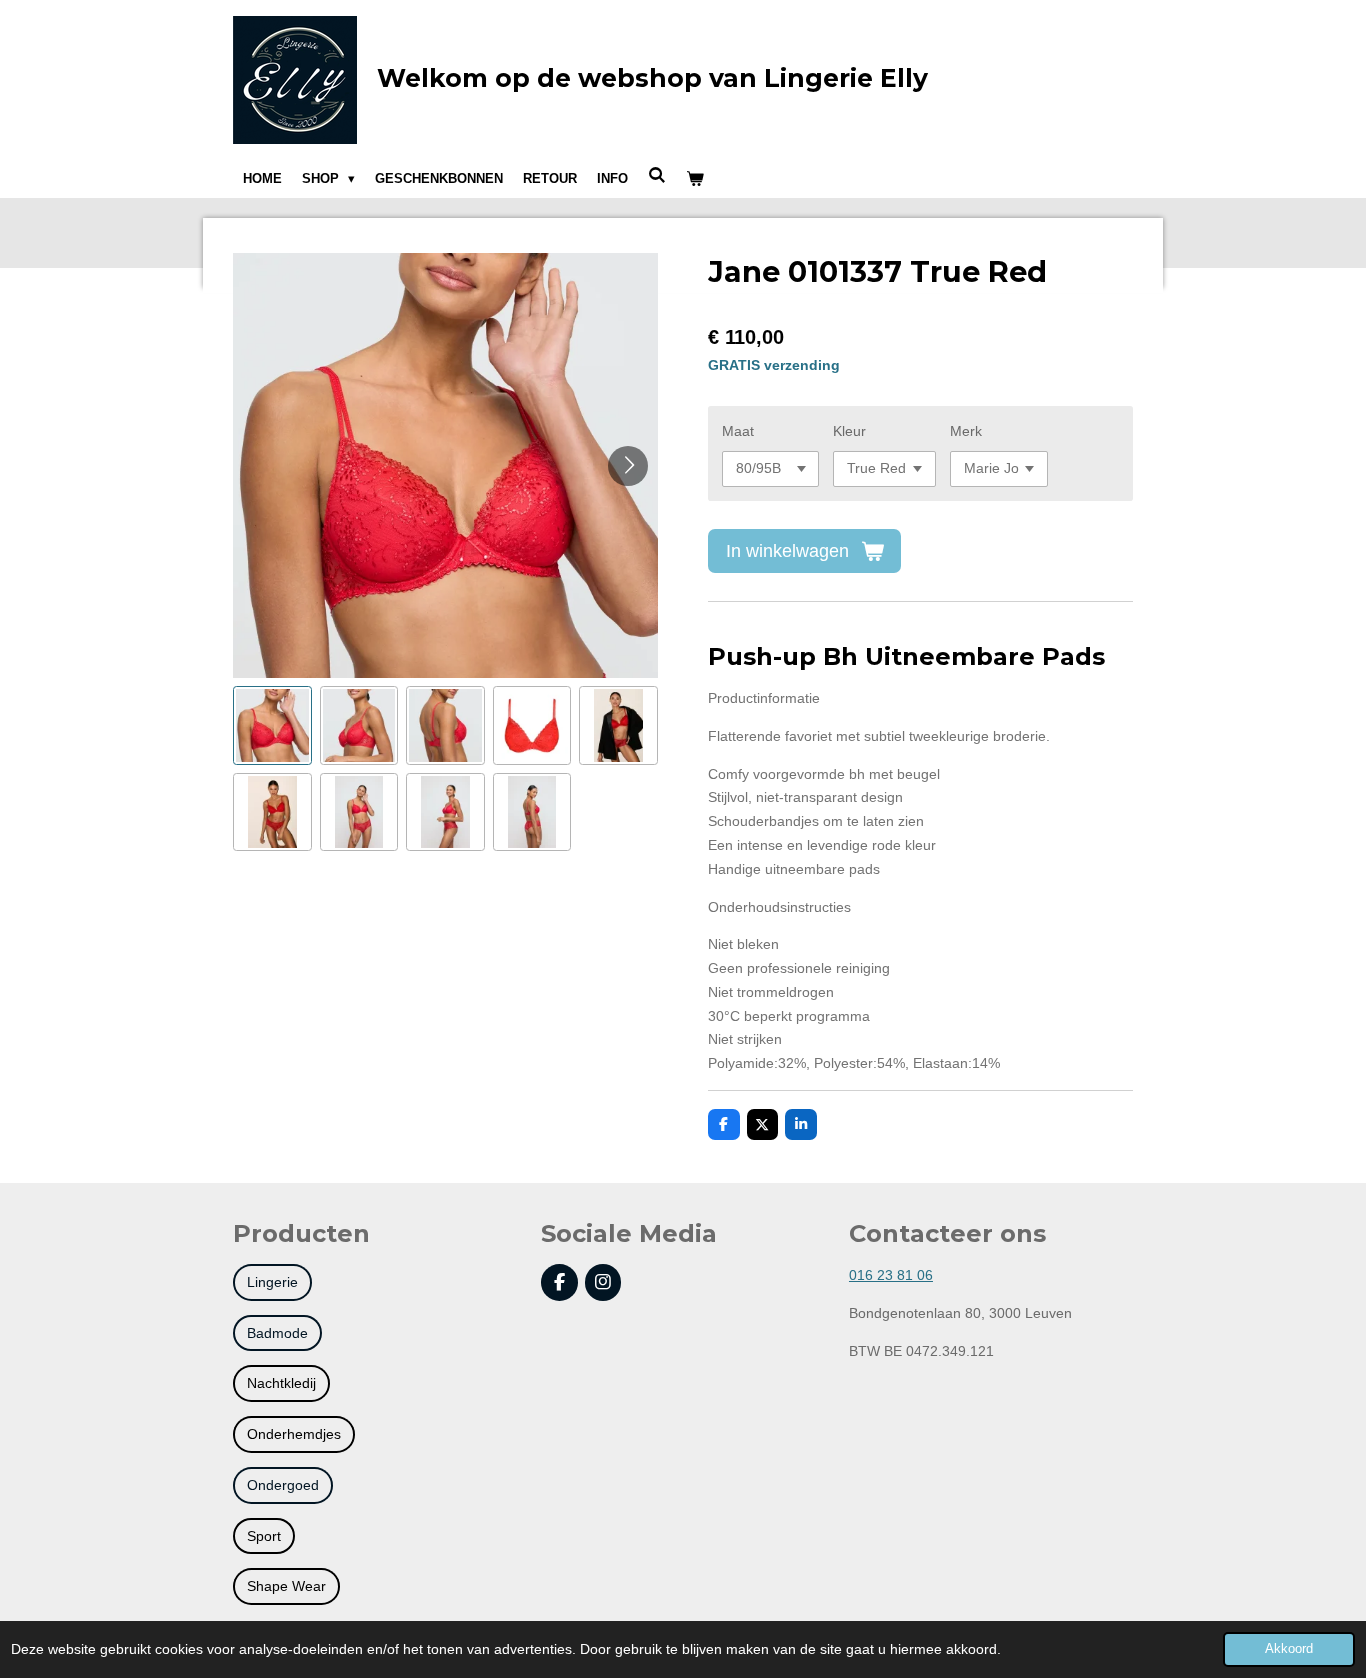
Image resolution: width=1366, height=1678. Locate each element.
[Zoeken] (657, 175)
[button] (272, 725)
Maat (738, 431)
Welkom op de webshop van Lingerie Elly (652, 78)
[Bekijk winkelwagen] (695, 179)
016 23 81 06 (891, 1275)
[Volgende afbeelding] (628, 466)
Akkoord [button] (1289, 1649)
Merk (966, 431)
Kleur (849, 431)
